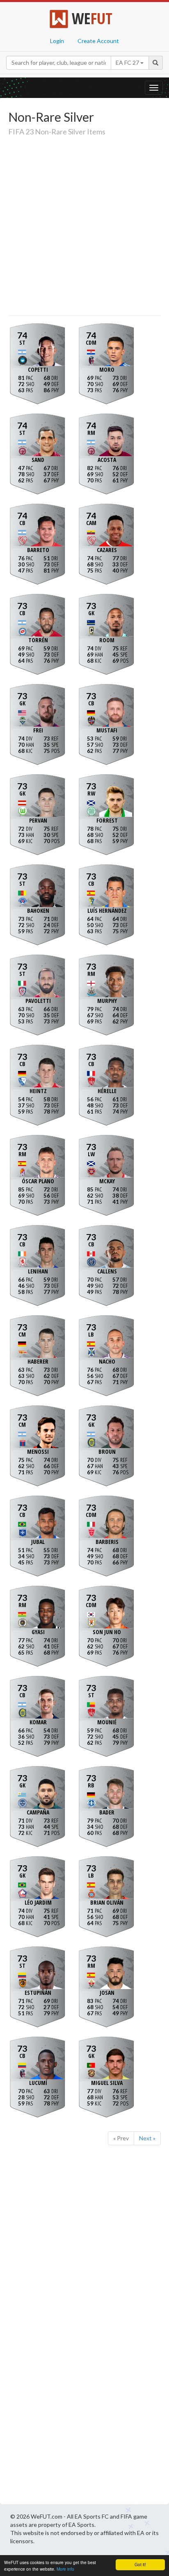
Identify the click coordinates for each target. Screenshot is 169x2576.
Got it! (140, 2564)
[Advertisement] (84, 227)
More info (65, 2569)
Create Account (98, 41)
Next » (147, 2138)
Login (57, 41)
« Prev (121, 2138)
